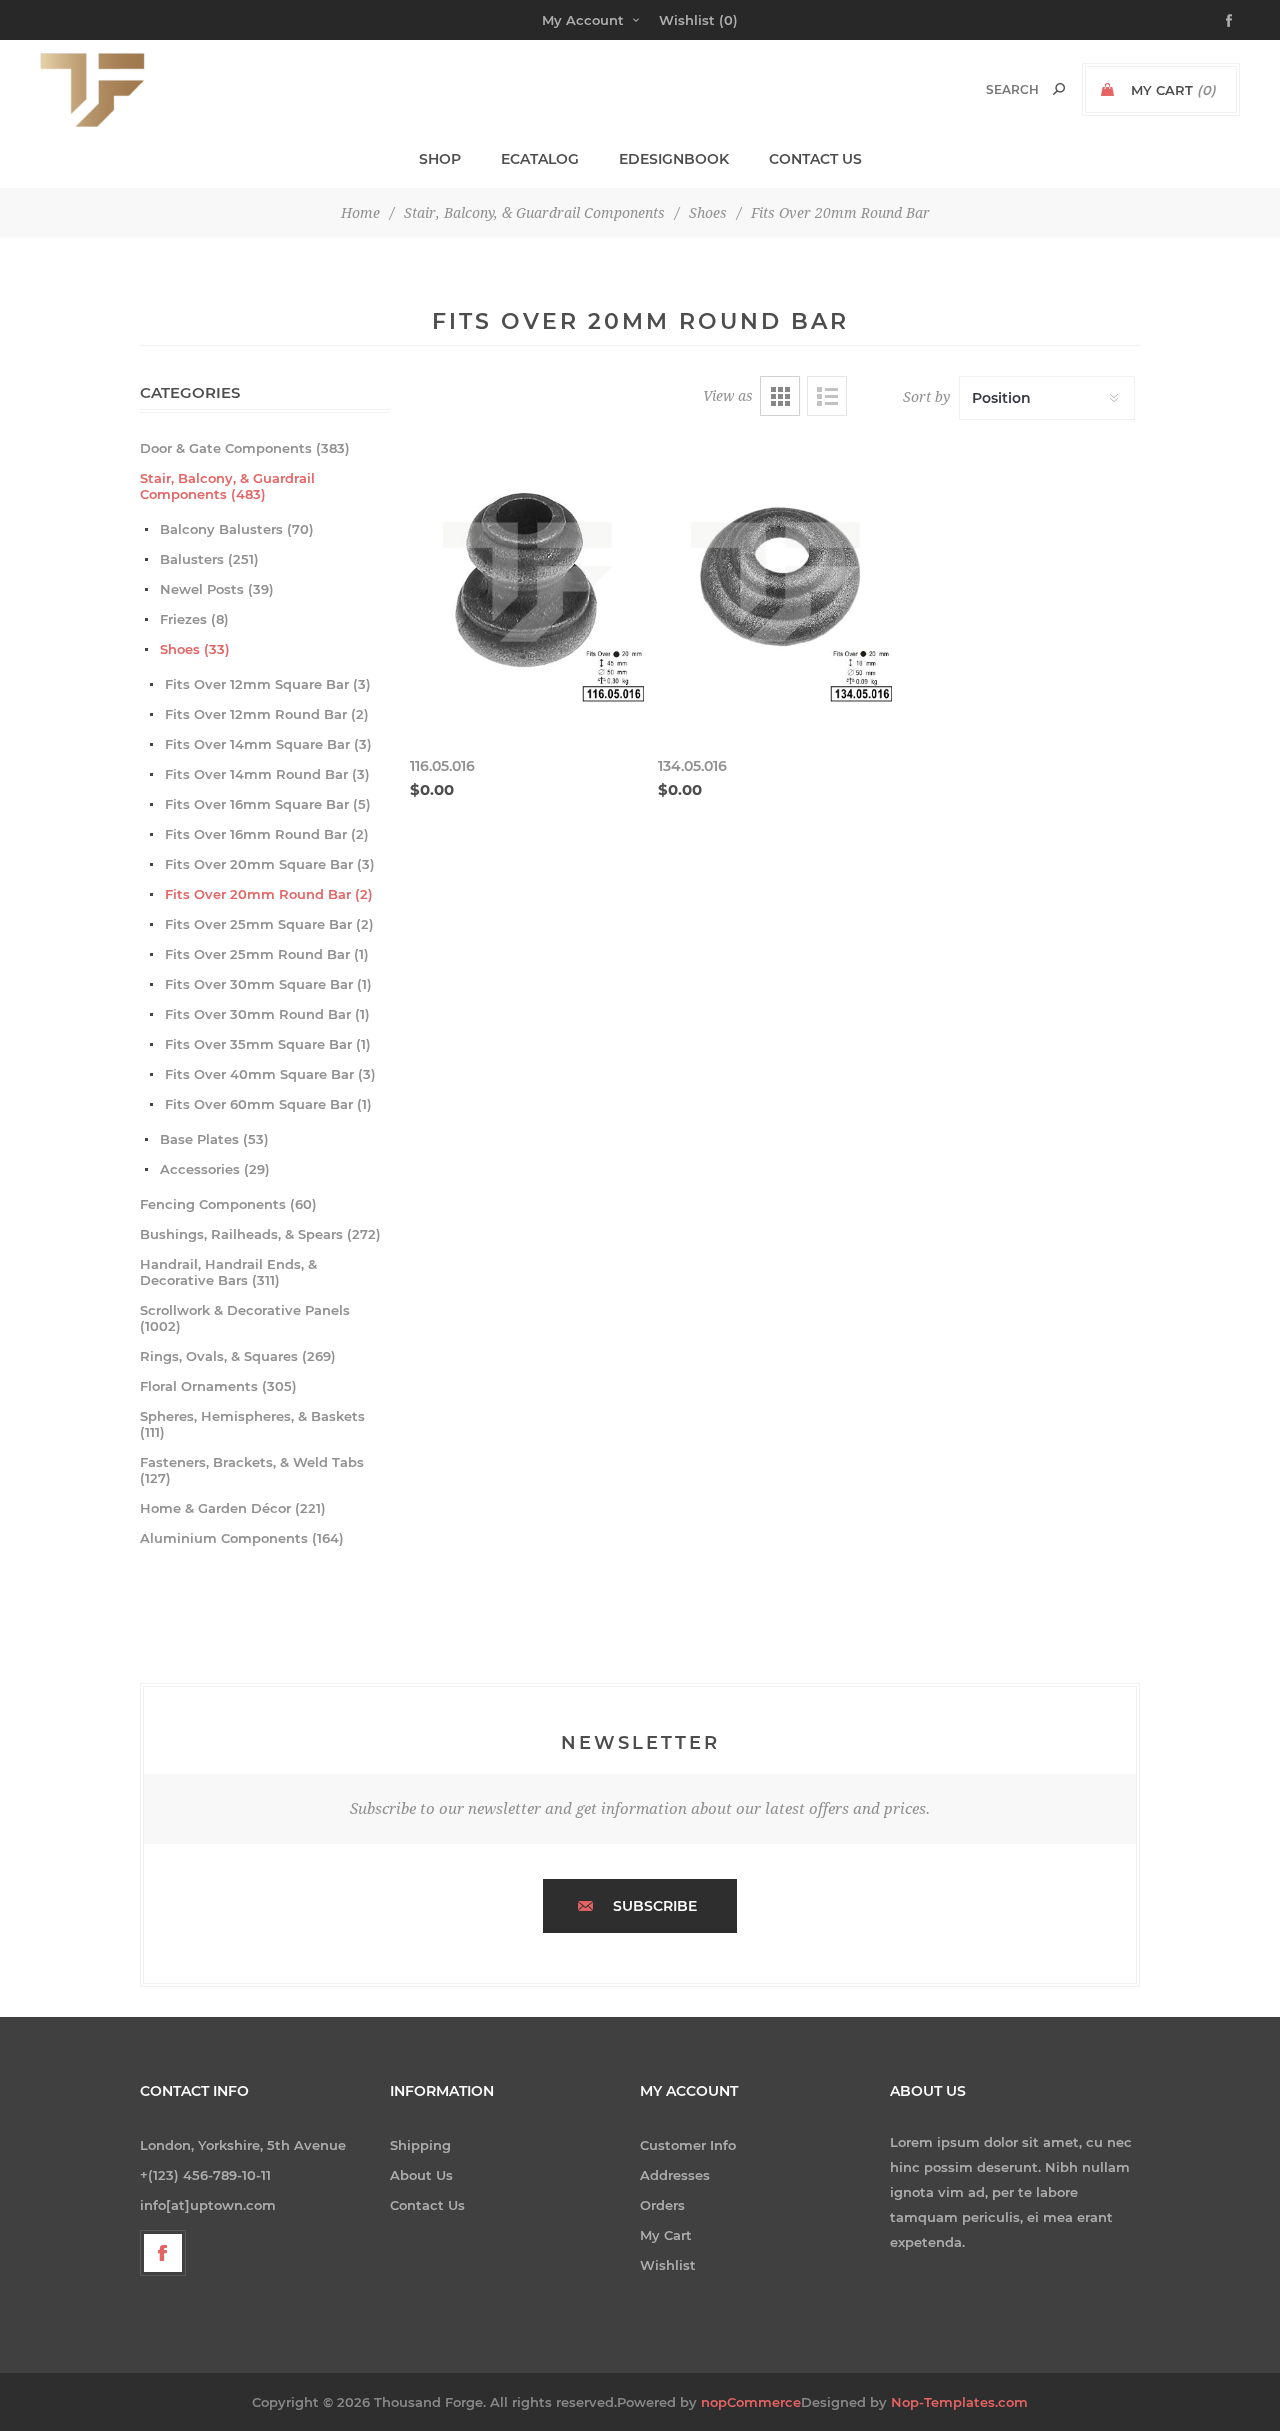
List (827, 396)
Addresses (675, 2175)
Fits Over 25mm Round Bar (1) (267, 954)
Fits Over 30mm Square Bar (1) (268, 984)
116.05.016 (442, 766)
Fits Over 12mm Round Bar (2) (267, 714)
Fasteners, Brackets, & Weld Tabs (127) (252, 1470)
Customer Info (688, 2145)
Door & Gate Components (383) (245, 448)
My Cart (666, 2235)
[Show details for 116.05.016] (527, 586)
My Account (583, 20)
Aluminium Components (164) (242, 1538)
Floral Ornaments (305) (218, 1386)
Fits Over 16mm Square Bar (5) (268, 804)
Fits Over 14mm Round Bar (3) (267, 774)
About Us (421, 2175)
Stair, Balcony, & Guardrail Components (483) (227, 486)
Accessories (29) (215, 1169)
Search (1059, 89)
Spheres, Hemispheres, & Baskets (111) (252, 1424)
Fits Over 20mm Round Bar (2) (269, 894)
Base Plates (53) (214, 1139)
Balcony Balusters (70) (237, 529)
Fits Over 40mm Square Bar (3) (270, 1074)
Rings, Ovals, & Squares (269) (238, 1356)
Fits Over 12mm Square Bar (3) (268, 684)
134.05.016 (692, 766)
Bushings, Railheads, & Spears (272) (260, 1234)
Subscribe (655, 1906)
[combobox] (991, 89)
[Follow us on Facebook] (163, 2253)
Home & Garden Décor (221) (233, 1508)
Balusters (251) (209, 559)
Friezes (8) (194, 619)
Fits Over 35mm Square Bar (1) (268, 1044)
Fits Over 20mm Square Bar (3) (270, 864)
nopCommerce (751, 2402)
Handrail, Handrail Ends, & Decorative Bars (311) (228, 1272)
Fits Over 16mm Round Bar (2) (267, 834)
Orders (662, 2205)
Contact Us (427, 2205)
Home (360, 213)
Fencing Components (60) (228, 1204)
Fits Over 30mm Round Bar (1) (267, 1014)
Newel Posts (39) (217, 589)
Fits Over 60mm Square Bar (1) (268, 1104)
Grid (780, 396)
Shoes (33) (195, 649)
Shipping (420, 2145)
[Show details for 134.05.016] (775, 586)
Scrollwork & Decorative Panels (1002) (245, 1318)
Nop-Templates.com (959, 2402)
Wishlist (668, 2265)
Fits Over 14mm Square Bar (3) (268, 744)
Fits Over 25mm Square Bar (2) (269, 924)
